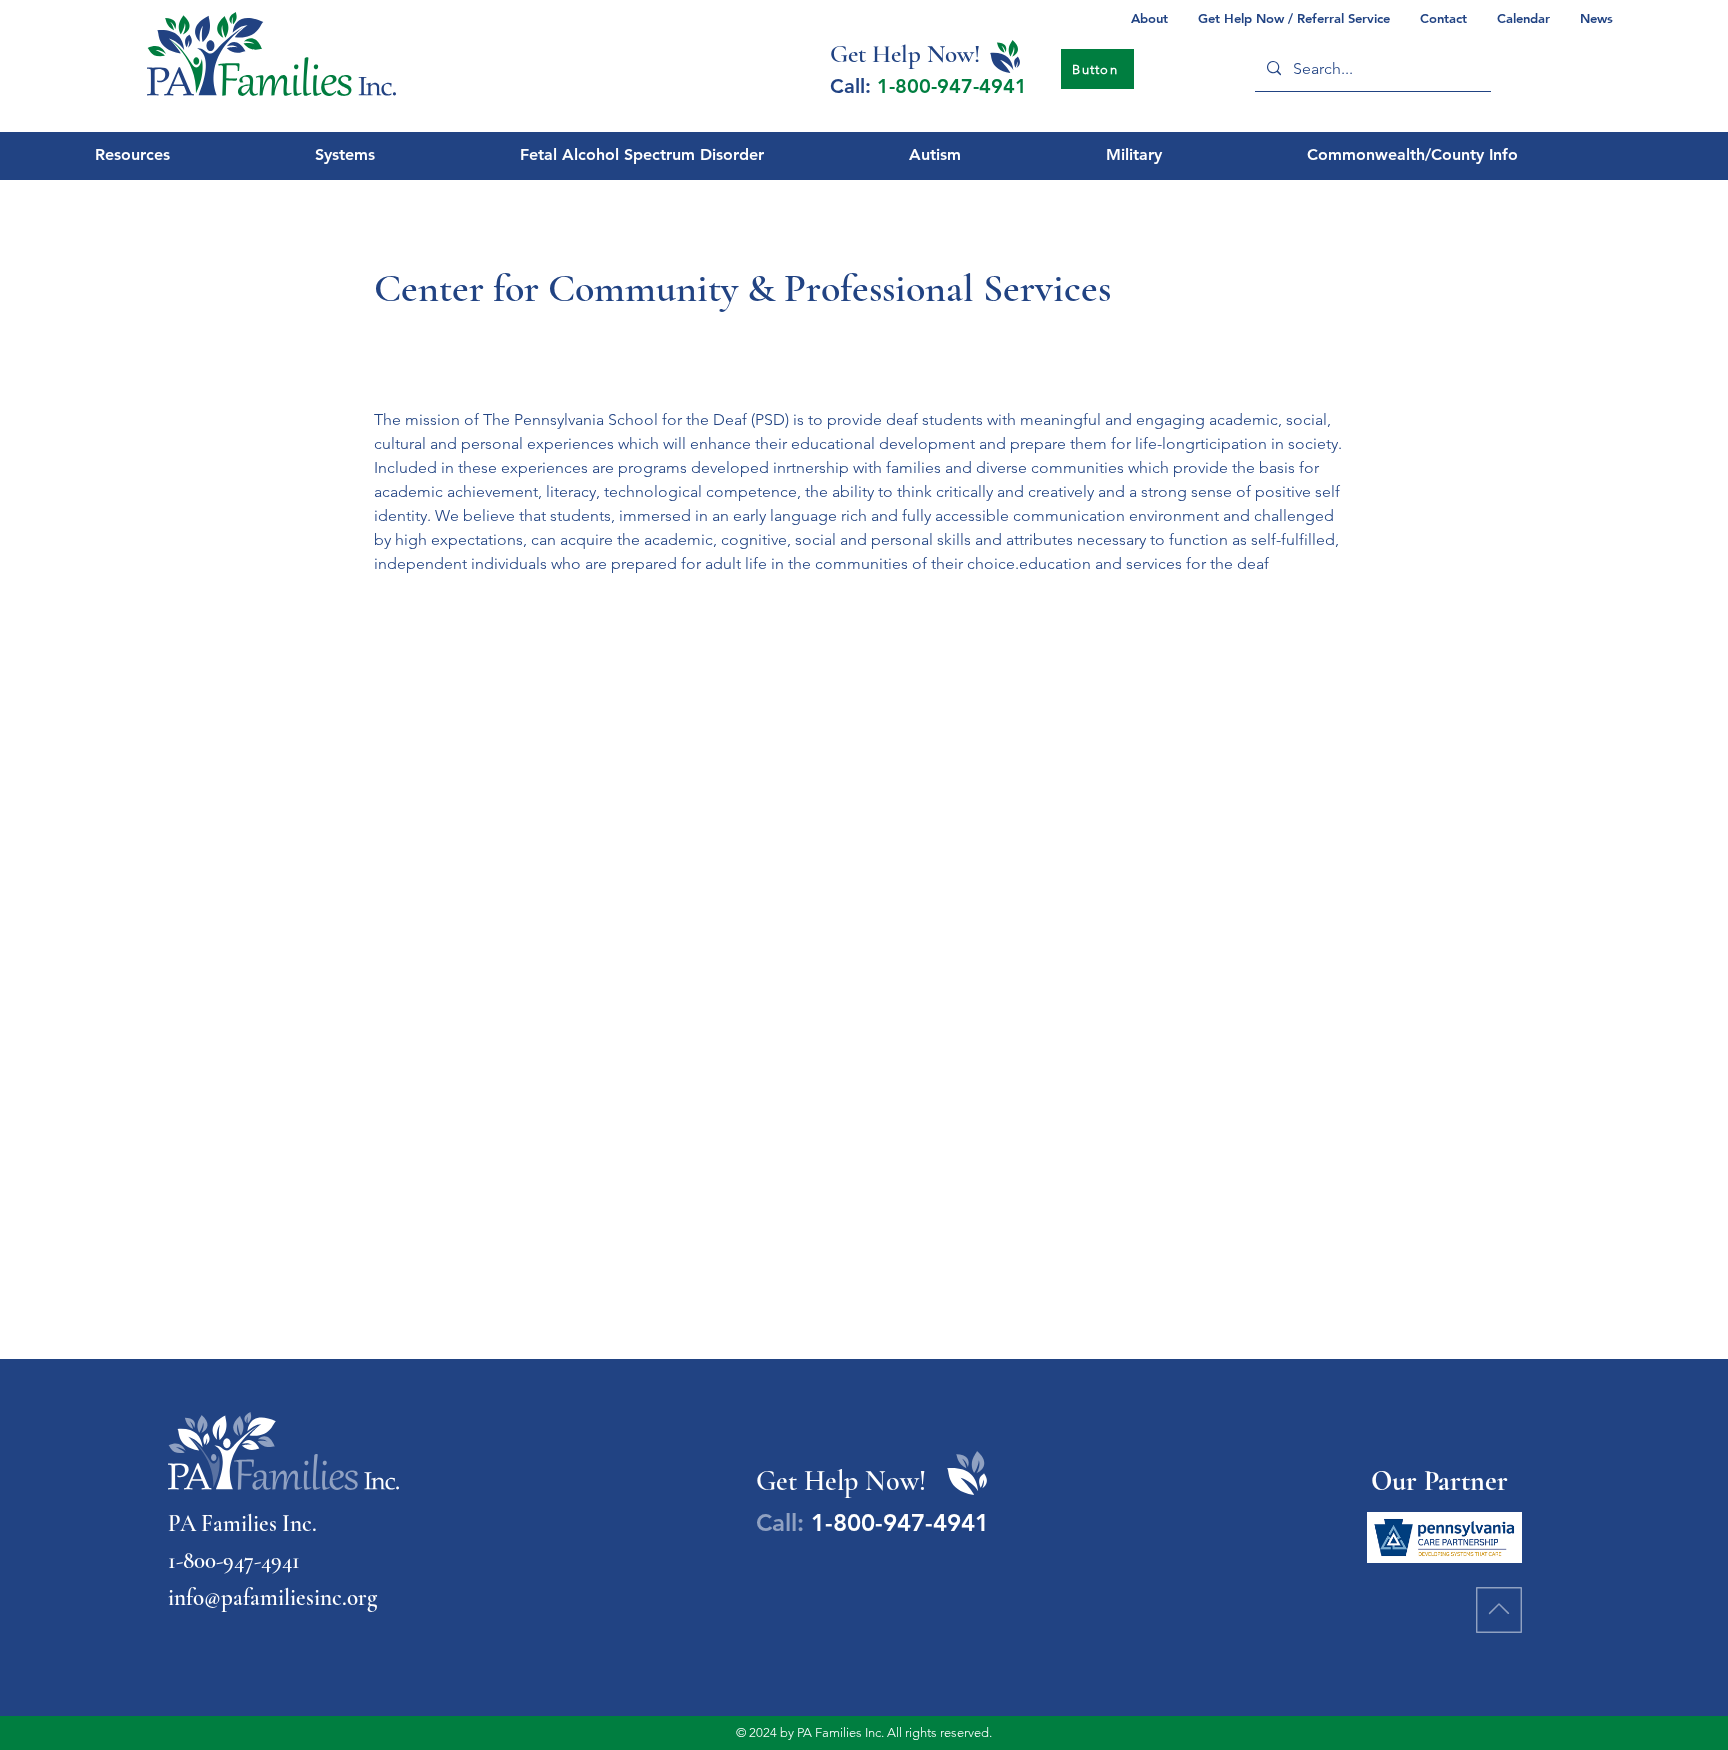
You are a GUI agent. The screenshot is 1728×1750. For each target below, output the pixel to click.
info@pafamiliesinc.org (272, 1598)
